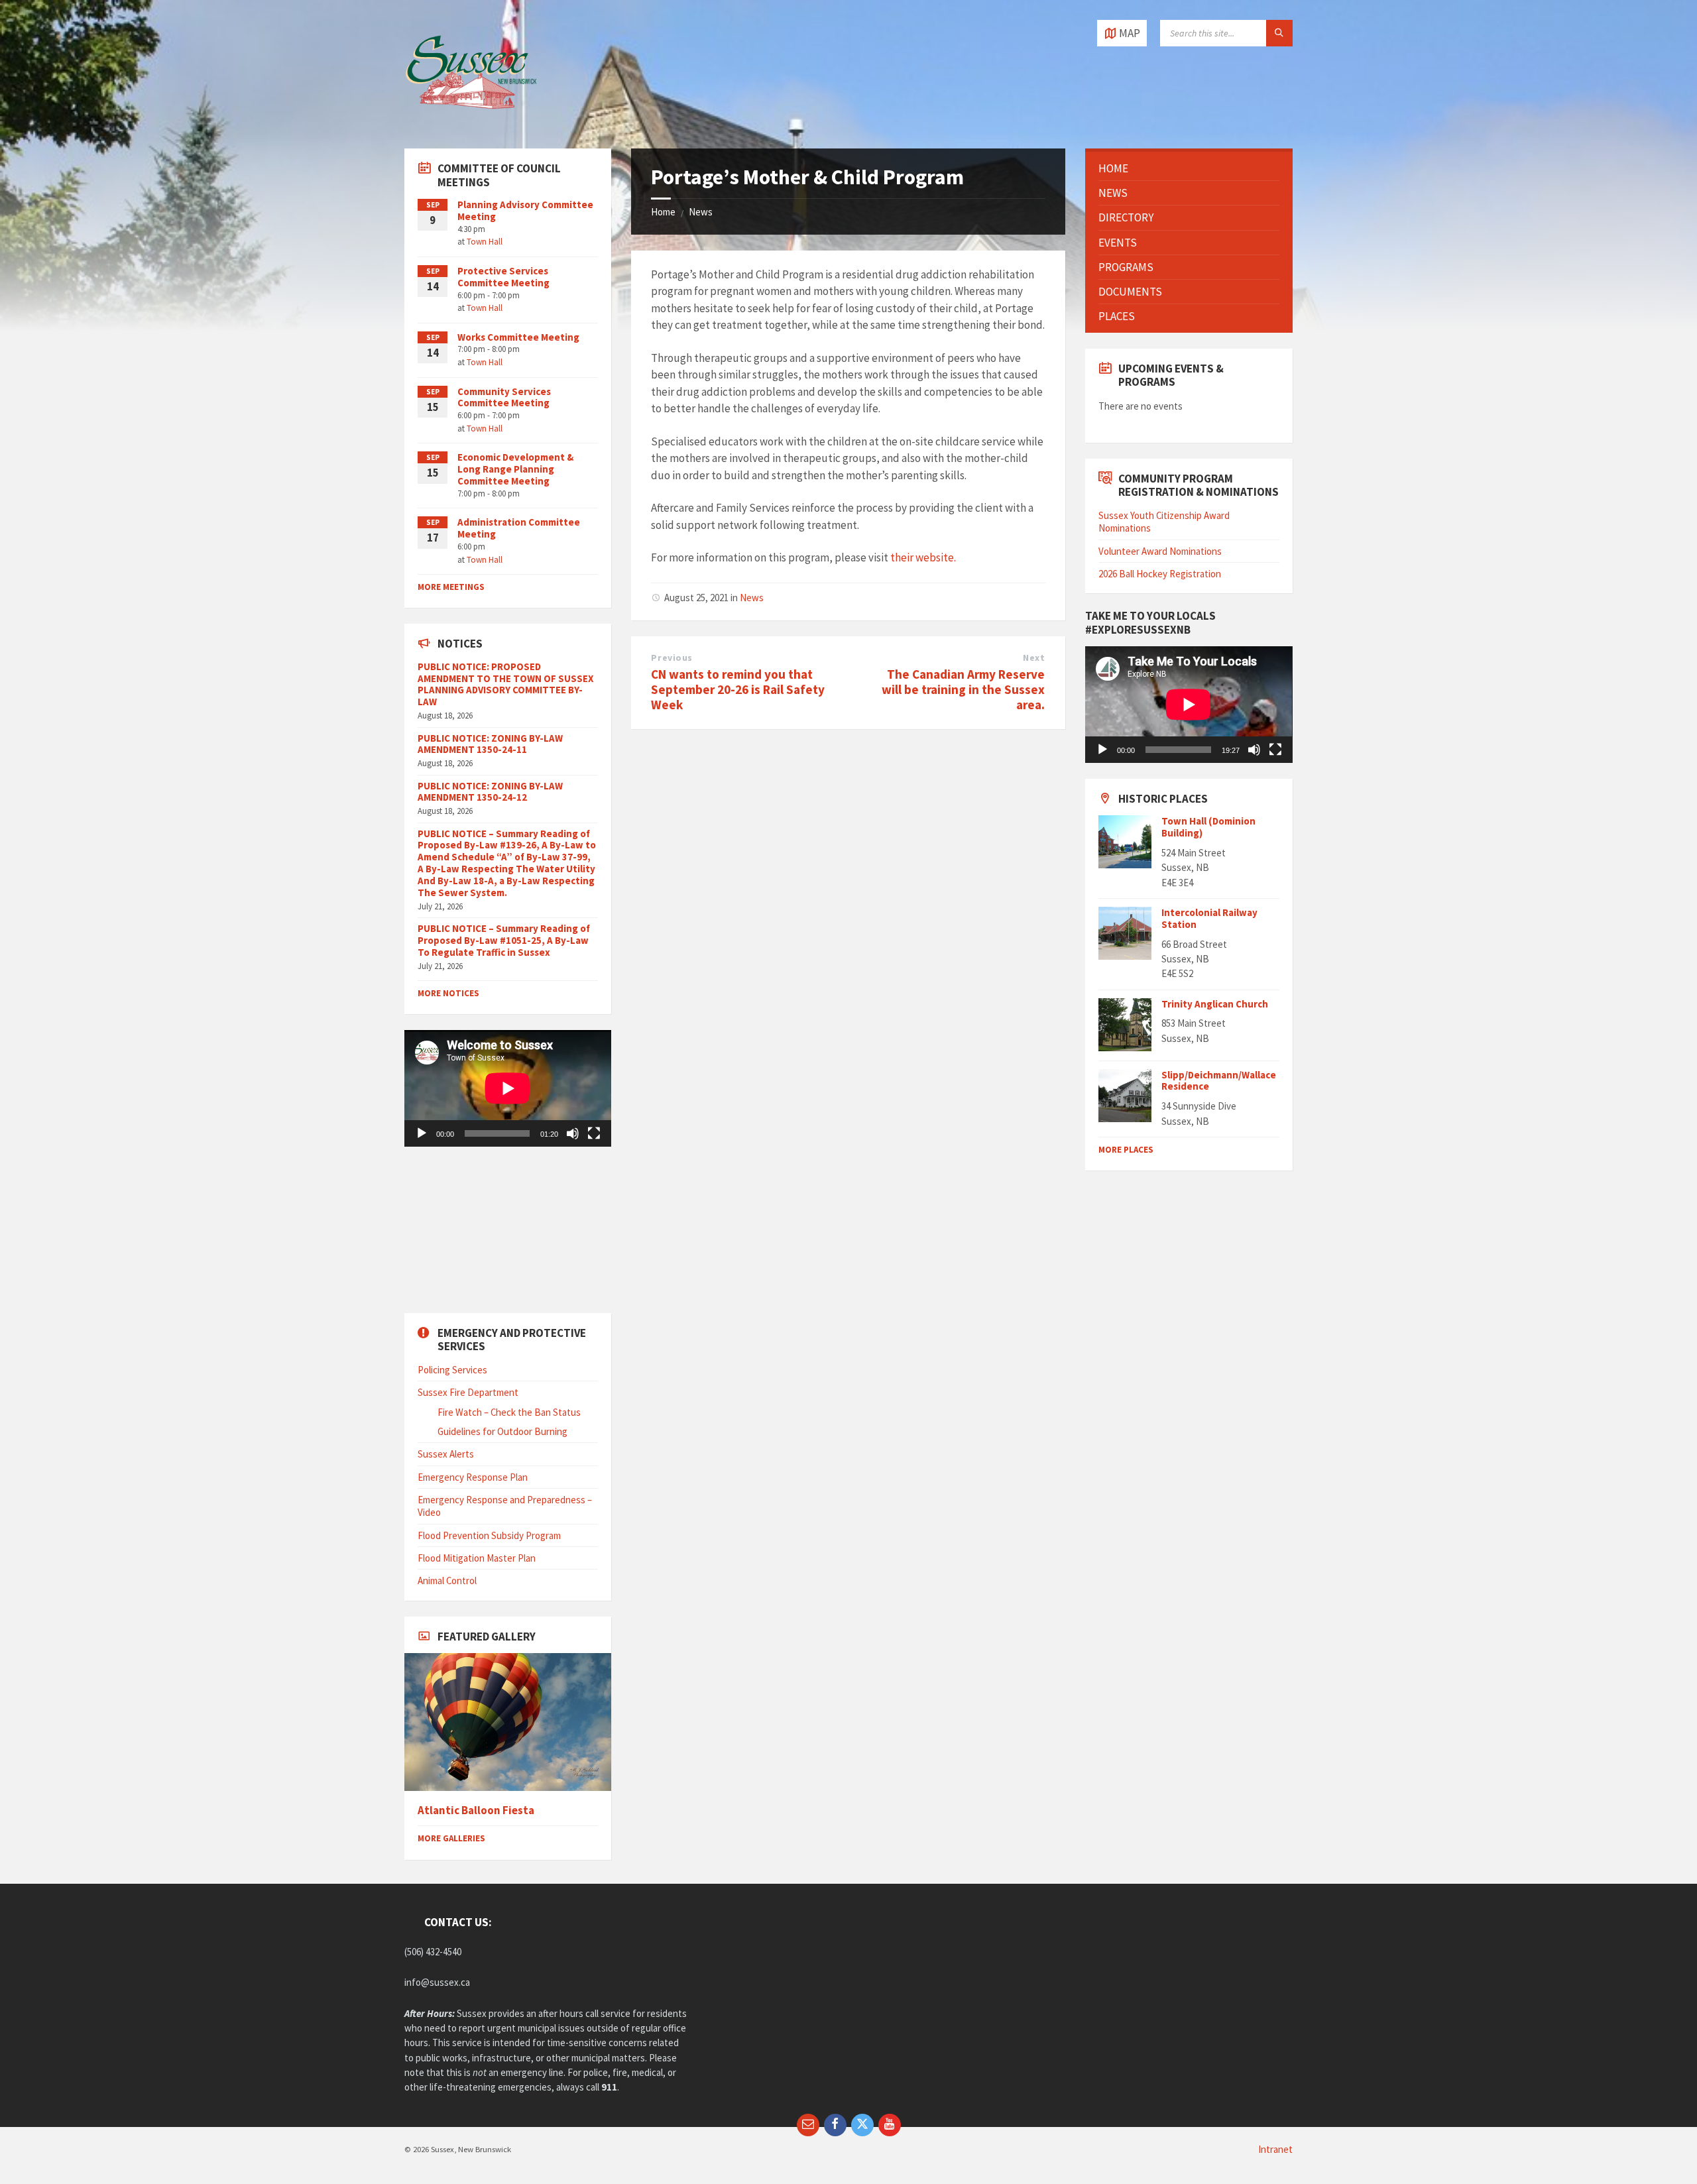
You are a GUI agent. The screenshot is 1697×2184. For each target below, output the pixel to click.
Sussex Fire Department (468, 1392)
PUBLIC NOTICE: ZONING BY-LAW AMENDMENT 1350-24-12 (490, 792)
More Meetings (451, 587)
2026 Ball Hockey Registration (1160, 574)
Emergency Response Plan (473, 1477)
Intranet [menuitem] (1275, 2149)
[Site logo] (471, 122)
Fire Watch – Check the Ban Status (509, 1412)
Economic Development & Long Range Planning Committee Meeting (515, 469)
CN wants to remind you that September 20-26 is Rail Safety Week (738, 689)
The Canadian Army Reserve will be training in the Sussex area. (963, 689)
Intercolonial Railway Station (1209, 918)
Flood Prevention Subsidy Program (489, 1535)
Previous (672, 658)
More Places (1126, 1150)
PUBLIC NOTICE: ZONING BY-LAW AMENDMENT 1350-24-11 (490, 744)
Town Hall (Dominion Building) (1208, 827)
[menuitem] (1189, 168)
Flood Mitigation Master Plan (477, 1558)
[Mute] (573, 1133)
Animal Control (447, 1581)
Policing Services (452, 1370)
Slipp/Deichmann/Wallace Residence (1219, 1081)
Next (1034, 658)
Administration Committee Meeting (519, 528)
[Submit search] (1279, 33)
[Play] (422, 1133)
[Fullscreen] (594, 1133)
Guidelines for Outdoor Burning (502, 1431)
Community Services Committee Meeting (504, 397)
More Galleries (451, 1838)
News (701, 212)
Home (663, 212)
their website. (923, 557)
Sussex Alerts (446, 1454)
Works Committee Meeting (518, 337)
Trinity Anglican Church (1215, 1004)
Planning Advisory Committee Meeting (525, 210)
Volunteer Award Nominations (1160, 551)
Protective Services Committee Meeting (503, 277)
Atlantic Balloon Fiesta (476, 1810)
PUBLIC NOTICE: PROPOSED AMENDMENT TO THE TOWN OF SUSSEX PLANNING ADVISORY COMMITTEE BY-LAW (505, 684)
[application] (508, 1088)
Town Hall (485, 242)
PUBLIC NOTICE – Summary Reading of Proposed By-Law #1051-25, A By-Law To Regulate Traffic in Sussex (504, 940)
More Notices (448, 993)
